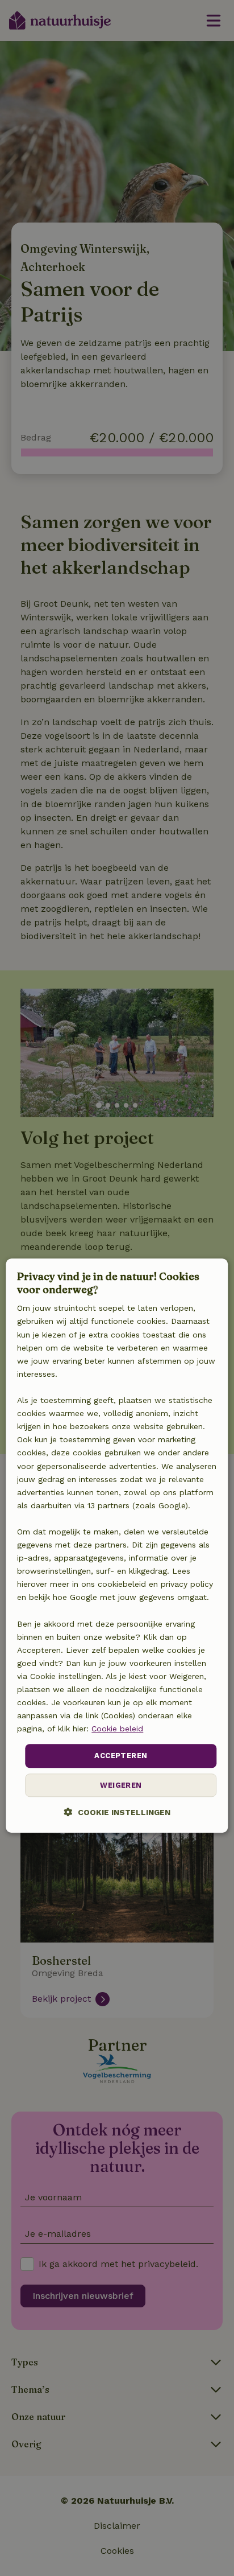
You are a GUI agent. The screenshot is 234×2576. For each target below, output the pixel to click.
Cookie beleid (117, 1729)
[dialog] (117, 1546)
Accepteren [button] (121, 1756)
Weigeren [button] (121, 1785)
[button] (117, 1812)
